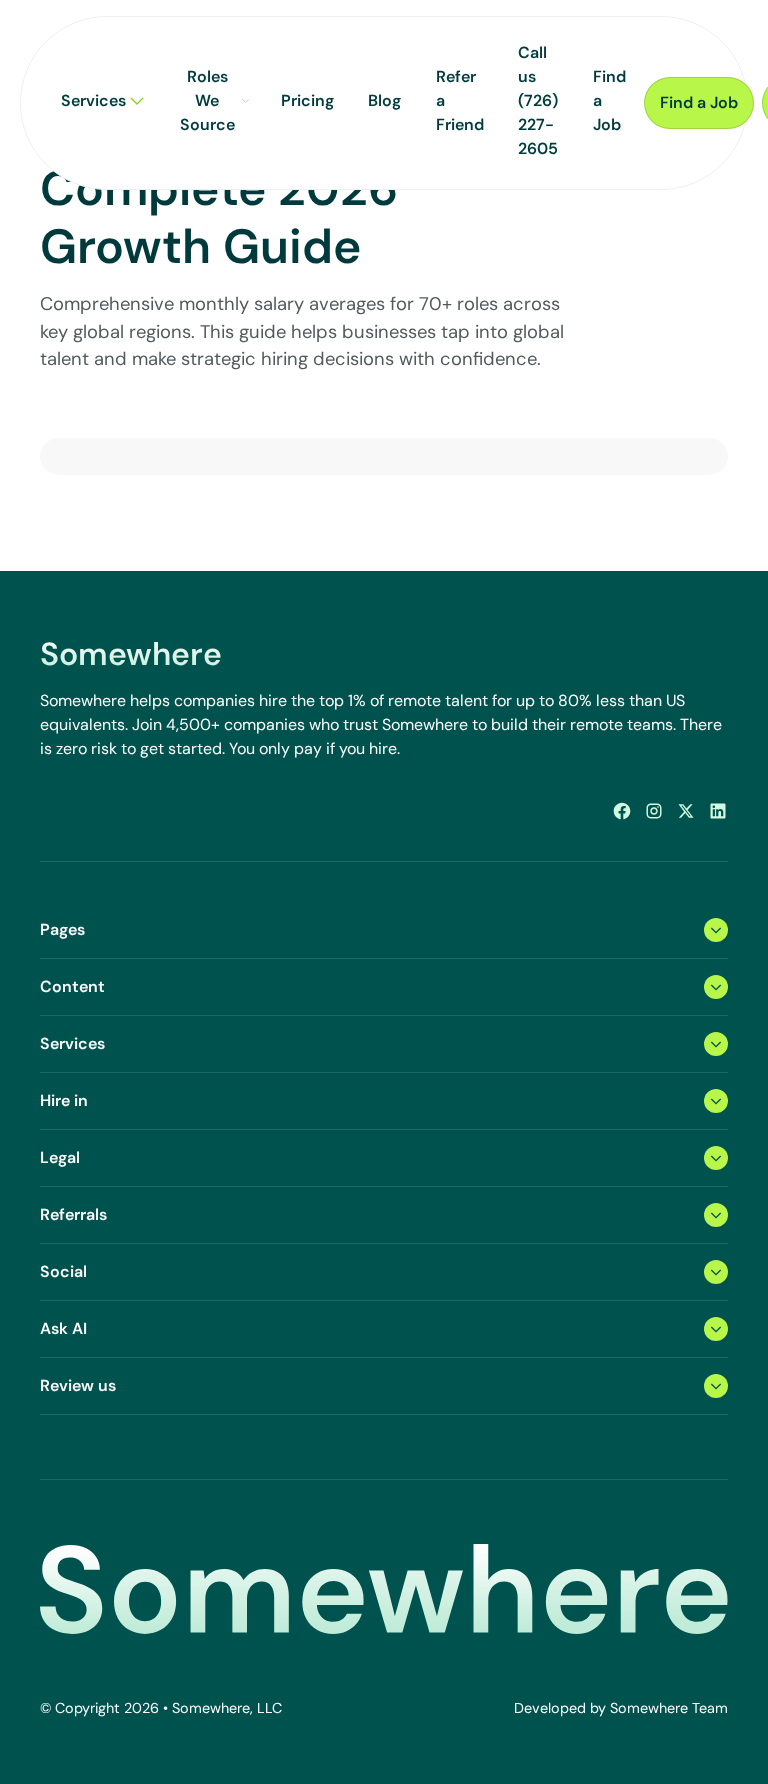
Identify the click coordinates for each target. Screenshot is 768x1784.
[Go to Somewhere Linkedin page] (718, 811)
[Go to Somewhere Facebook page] (622, 811)
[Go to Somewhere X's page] (686, 811)
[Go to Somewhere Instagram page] (654, 811)
